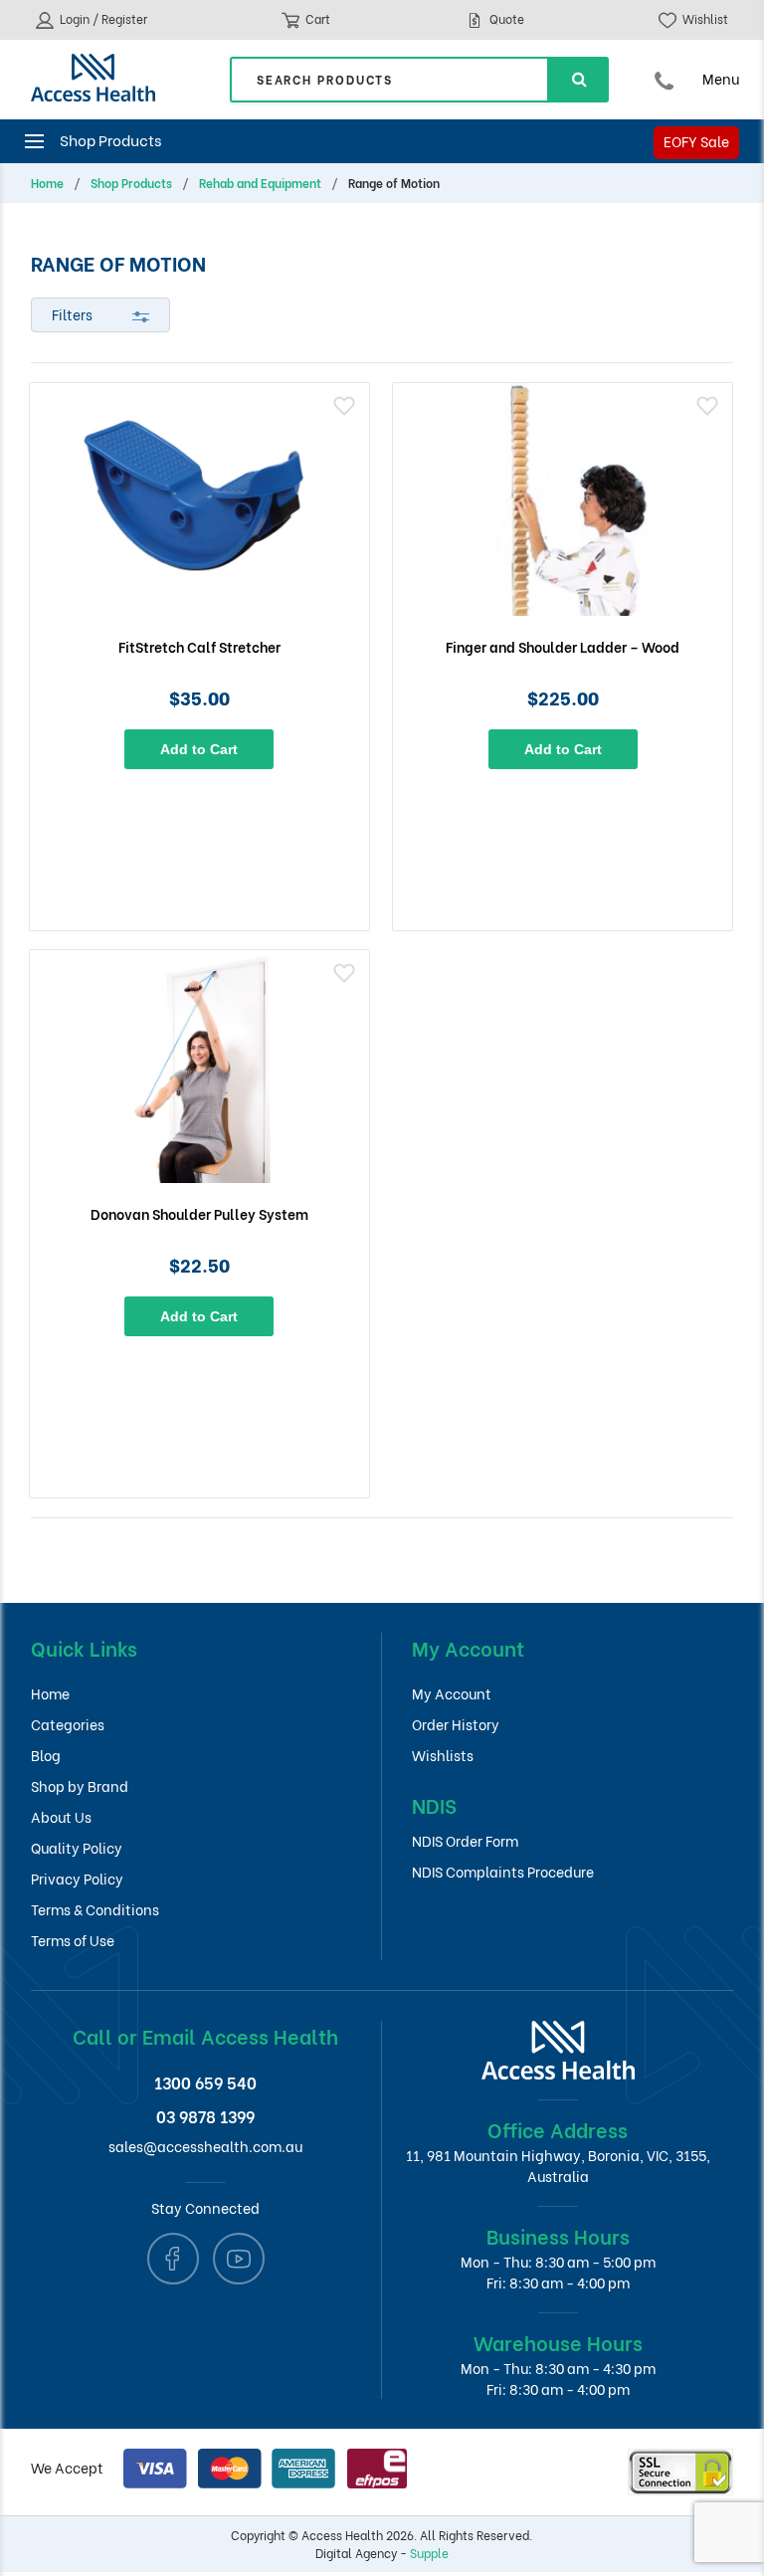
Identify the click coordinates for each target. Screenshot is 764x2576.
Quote (505, 18)
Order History (456, 1724)
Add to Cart (199, 749)
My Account (452, 1693)
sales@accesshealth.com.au (205, 2146)
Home (47, 183)
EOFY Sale (696, 141)
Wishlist (704, 18)
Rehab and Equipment (260, 183)
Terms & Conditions (95, 1909)
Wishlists (443, 1755)
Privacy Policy (77, 1878)
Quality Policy (77, 1847)
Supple (429, 2553)
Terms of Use (73, 1940)
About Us (61, 1816)
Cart (316, 18)
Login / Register (102, 18)
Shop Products (131, 183)
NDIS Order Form (465, 1840)
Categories (68, 1724)
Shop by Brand (80, 1785)
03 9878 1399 (205, 2116)
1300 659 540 (205, 2082)
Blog (46, 1755)
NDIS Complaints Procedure (503, 1871)
